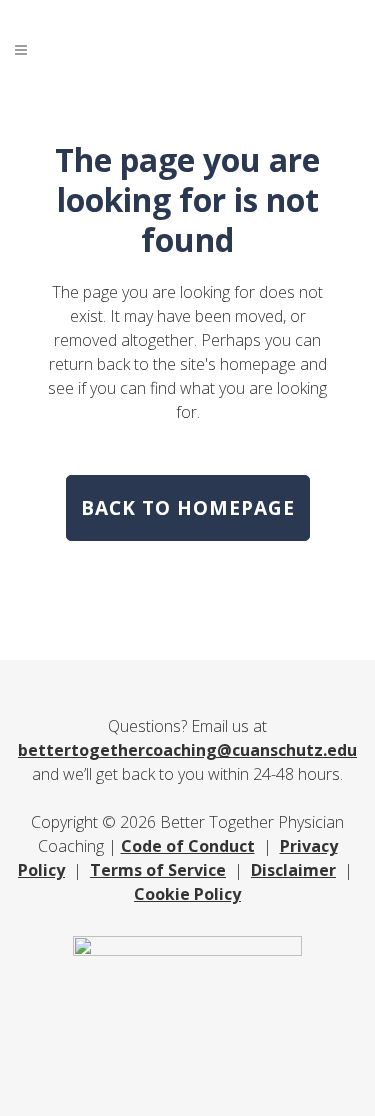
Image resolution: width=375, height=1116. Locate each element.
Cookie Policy (187, 894)
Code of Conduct (188, 846)
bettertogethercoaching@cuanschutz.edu (187, 750)
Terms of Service (158, 870)
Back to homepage (188, 508)
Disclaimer (293, 870)
